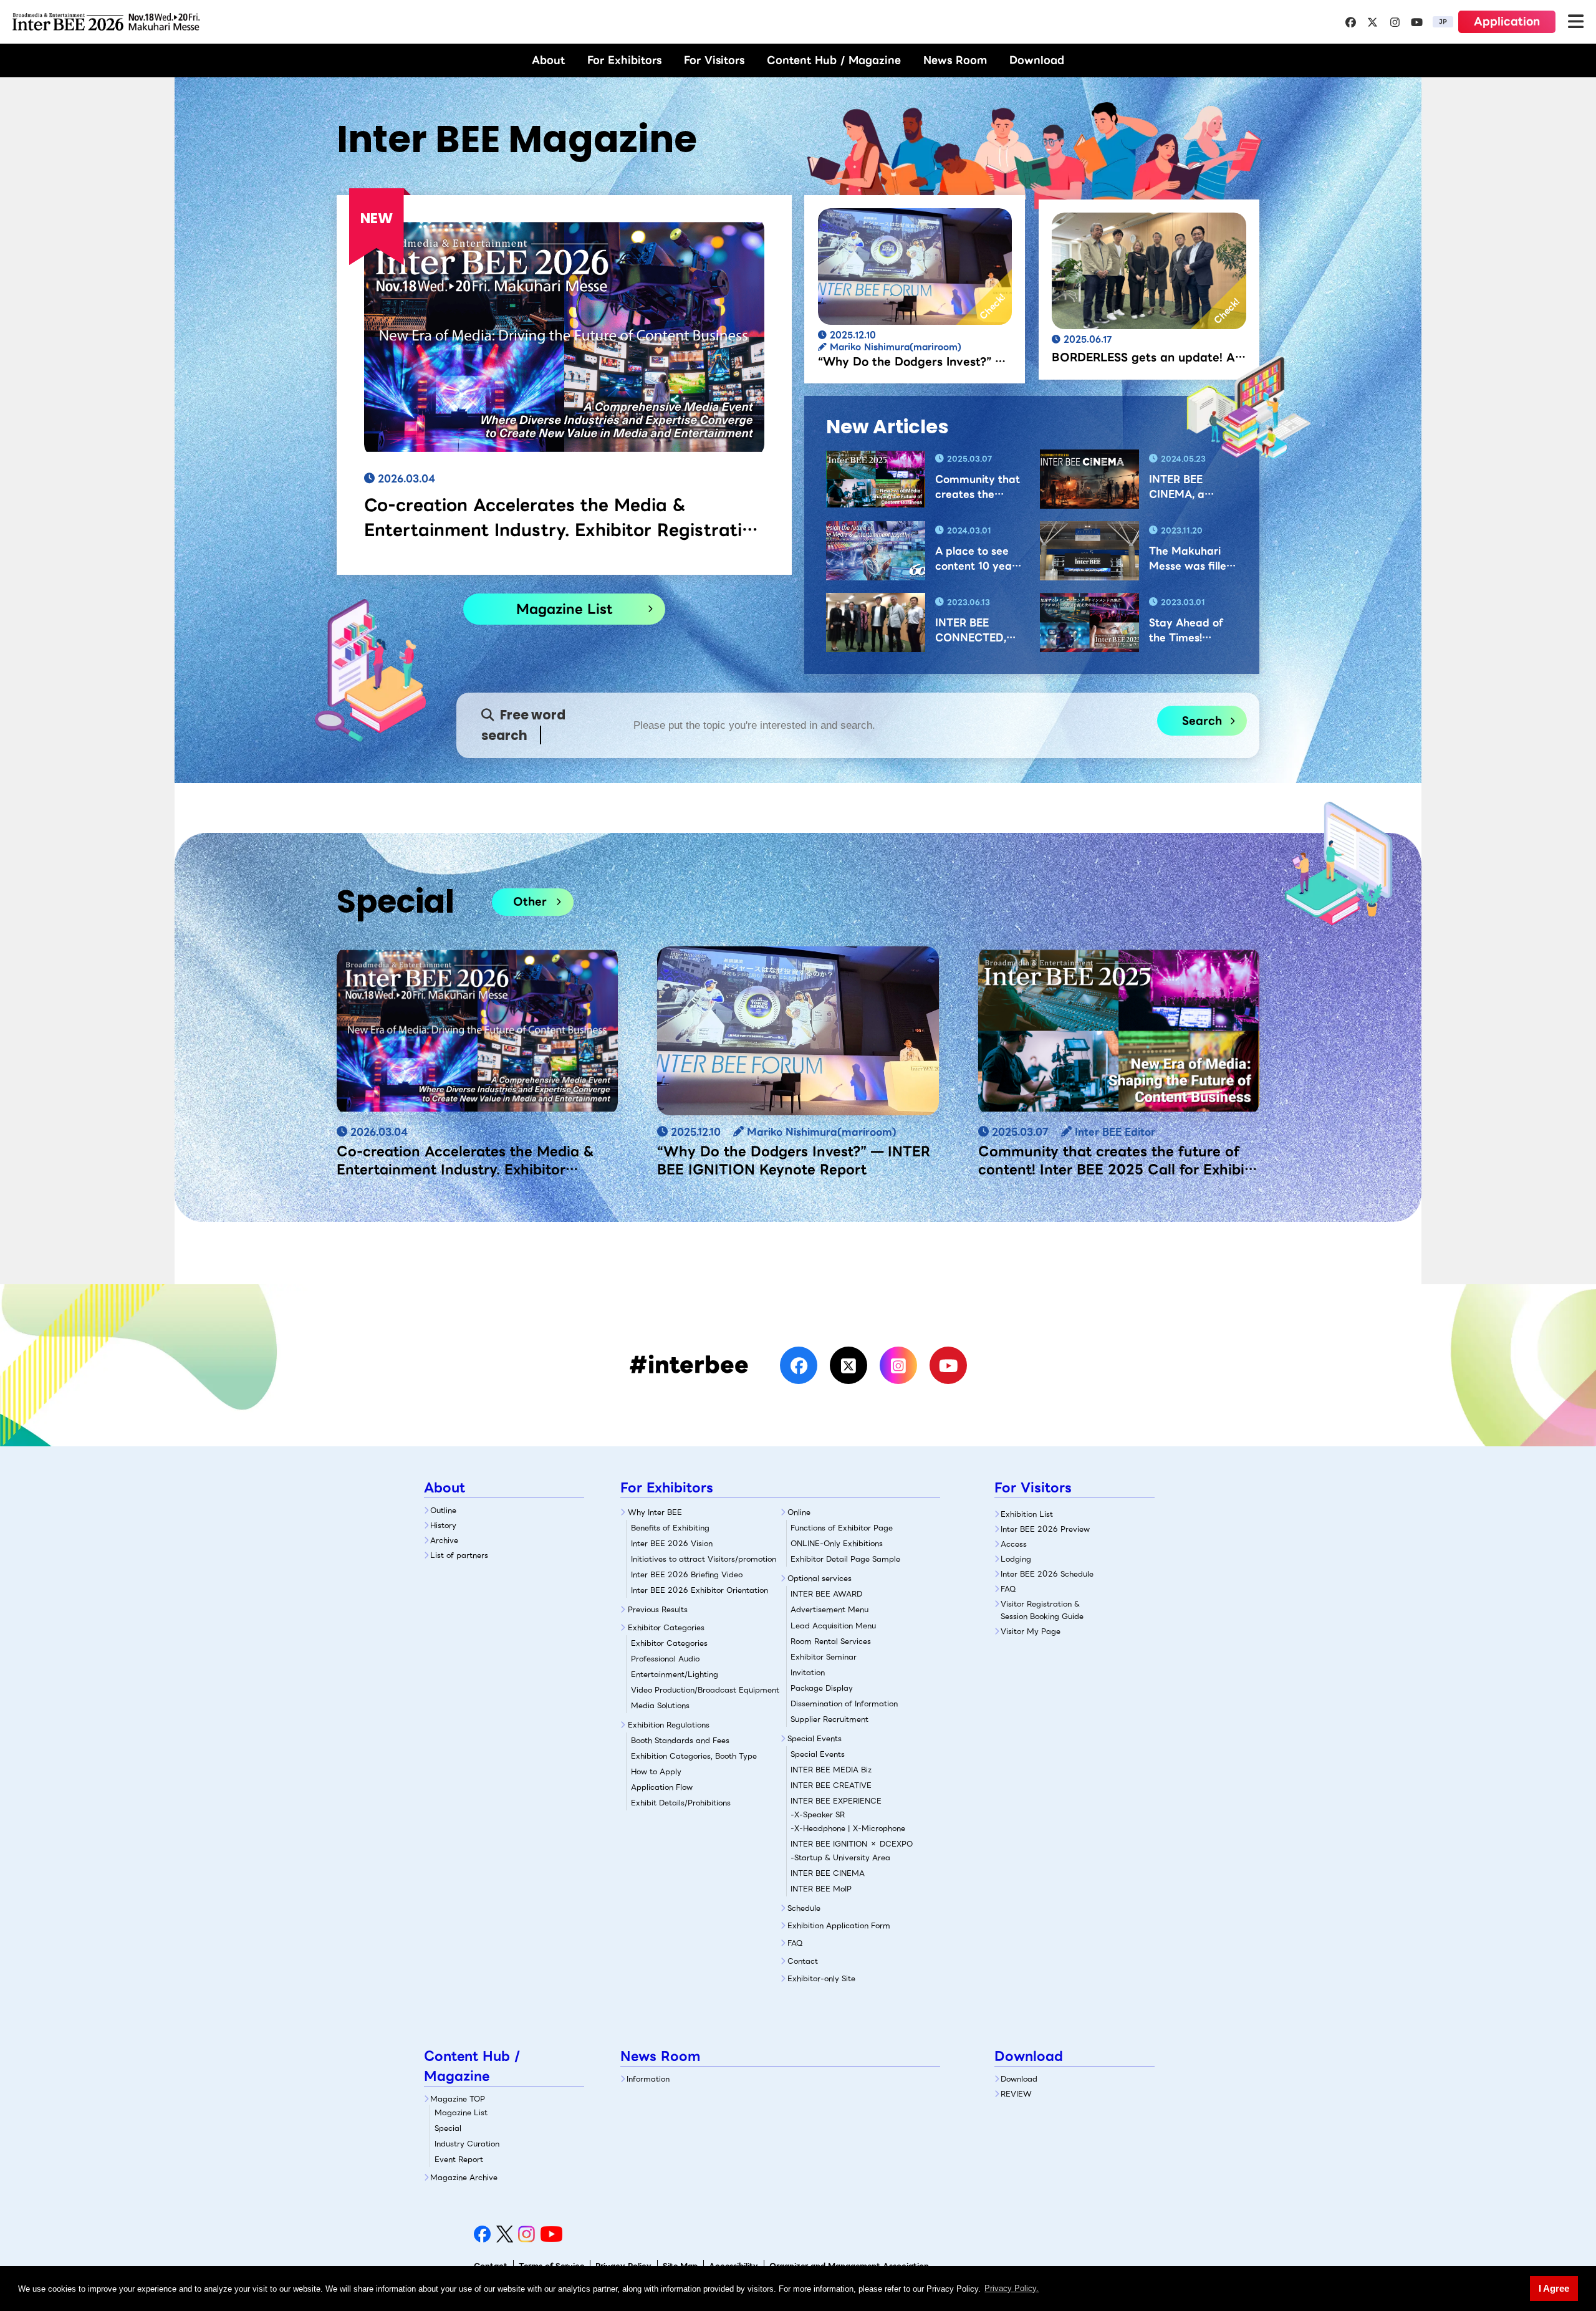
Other (530, 901)
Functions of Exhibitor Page (842, 1528)
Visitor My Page (1031, 1631)
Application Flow (662, 1787)
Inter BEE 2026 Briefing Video (687, 1574)
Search (1202, 721)
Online (799, 1512)
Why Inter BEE (655, 1512)
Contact (803, 1961)
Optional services (820, 1578)
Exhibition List (1027, 1514)
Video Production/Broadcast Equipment (705, 1690)
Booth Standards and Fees (680, 1740)
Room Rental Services (831, 1641)
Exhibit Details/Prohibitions (681, 1803)
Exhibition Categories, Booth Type (694, 1756)
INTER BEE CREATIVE (831, 1785)
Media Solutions (660, 1705)
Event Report (459, 2159)
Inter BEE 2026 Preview (1045, 1529)
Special (448, 2128)
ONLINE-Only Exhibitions (837, 1543)
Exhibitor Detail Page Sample (845, 1559)
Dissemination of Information (844, 1703)
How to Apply (656, 1771)
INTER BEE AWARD (826, 1594)
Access (1014, 1544)
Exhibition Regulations (669, 1725)
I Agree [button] (1554, 2288)
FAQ (795, 1943)
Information (648, 2079)
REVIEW (1016, 2094)
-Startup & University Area (840, 1857)
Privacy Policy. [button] (1012, 2288)
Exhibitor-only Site (821, 1978)
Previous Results (658, 1609)
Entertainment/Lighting (675, 1674)
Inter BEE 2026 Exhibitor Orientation (699, 1590)
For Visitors (714, 60)
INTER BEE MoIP (821, 1889)
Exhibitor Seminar (824, 1657)
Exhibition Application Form (839, 1925)
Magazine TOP (458, 2099)
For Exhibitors (624, 60)
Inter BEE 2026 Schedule (1047, 1574)
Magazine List (564, 609)
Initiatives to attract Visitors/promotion (704, 1559)
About (548, 60)
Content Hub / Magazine (834, 60)
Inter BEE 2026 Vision (672, 1543)
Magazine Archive (464, 2177)
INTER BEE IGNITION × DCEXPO (852, 1844)
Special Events (815, 1738)
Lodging (1016, 1559)
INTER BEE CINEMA (828, 1873)
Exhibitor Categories (666, 1627)
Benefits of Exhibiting (670, 1528)
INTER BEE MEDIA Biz (831, 1770)
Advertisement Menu (829, 1609)
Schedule (804, 1908)
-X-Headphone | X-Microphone (848, 1828)
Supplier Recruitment (829, 1719)
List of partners (459, 1555)
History (443, 1525)
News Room (955, 60)
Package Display (822, 1688)
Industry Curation (467, 2144)
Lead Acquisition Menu (833, 1626)
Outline (443, 1510)
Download (1037, 60)
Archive (444, 1540)
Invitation (808, 1672)
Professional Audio (665, 1659)
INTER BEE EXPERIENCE (836, 1801)
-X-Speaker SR (818, 1814)
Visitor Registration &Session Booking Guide (1042, 1610)
